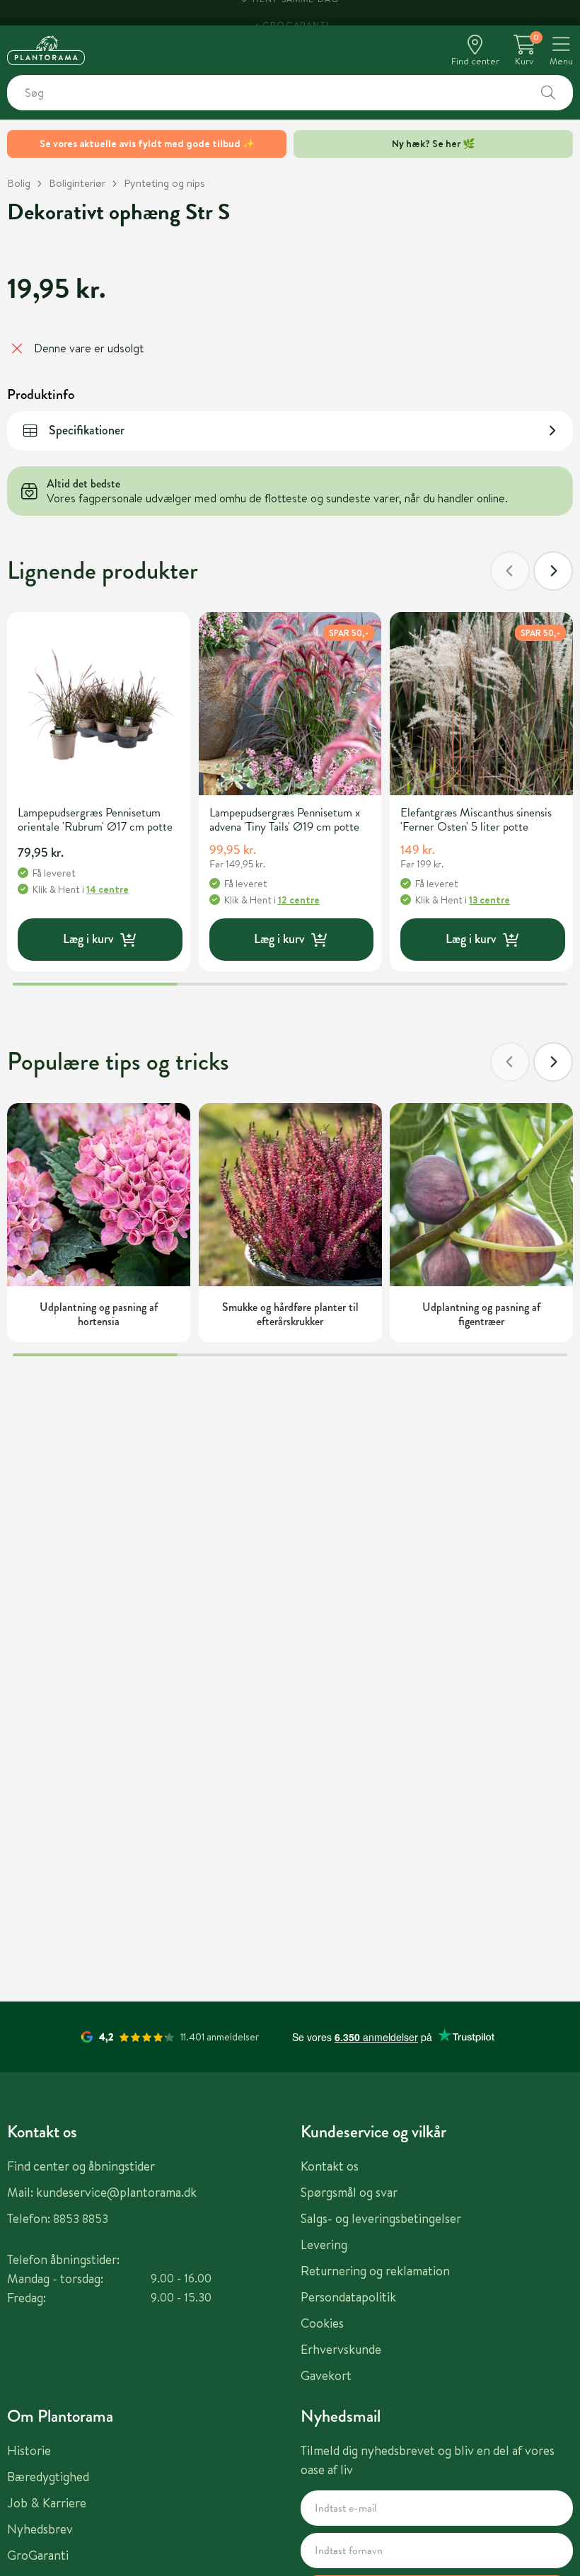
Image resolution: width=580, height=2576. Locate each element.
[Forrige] (510, 571)
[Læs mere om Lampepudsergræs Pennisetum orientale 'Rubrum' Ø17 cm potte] (99, 704)
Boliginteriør (77, 183)
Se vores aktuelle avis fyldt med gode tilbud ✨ (147, 144)
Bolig (19, 183)
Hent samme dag (296, 12)
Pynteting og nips (164, 183)
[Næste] (553, 571)
